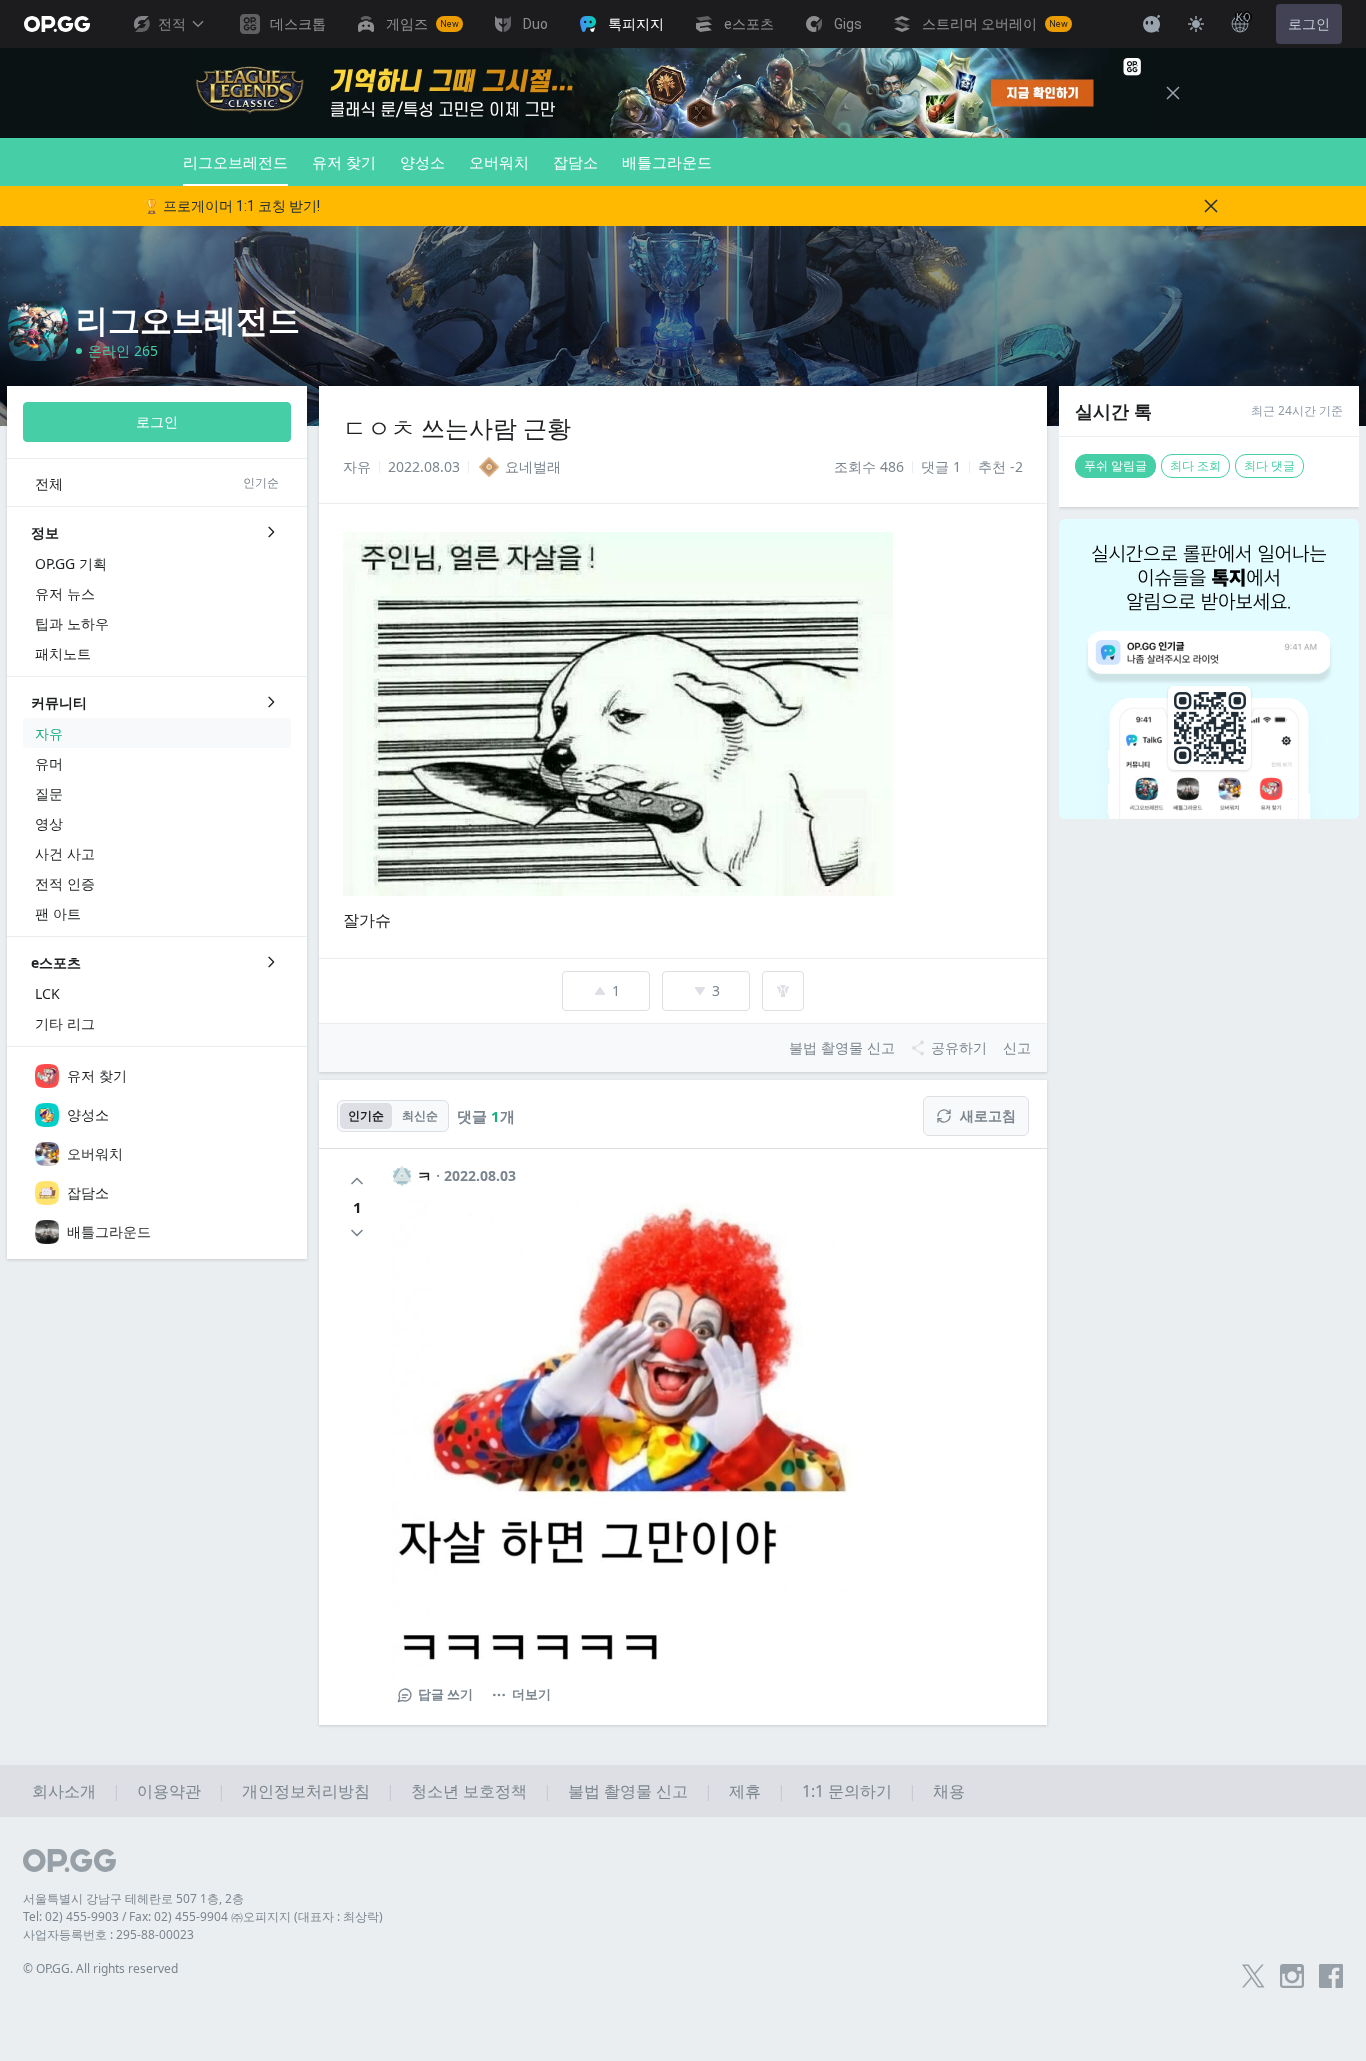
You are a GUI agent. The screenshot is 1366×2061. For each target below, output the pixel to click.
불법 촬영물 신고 (628, 1791)
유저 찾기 (344, 162)
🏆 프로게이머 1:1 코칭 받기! (231, 206)
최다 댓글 (1269, 465)
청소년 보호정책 (469, 1791)
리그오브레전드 (235, 162)
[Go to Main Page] (57, 24)
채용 (949, 1791)
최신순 (420, 1115)
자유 (357, 466)
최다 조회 (1195, 465)
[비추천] (357, 1233)
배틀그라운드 (667, 162)
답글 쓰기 (445, 1694)
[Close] (1173, 93)
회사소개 (64, 1791)
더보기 (531, 1694)
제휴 (745, 1791)
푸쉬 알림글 (1115, 465)
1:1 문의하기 (847, 1791)
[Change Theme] (1196, 24)
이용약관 (169, 1791)
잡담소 (575, 162)
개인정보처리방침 (306, 1791)
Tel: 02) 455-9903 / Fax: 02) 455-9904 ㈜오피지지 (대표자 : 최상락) (203, 1916)
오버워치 (499, 162)
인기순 (366, 1115)
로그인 (1309, 24)
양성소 (422, 162)
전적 (172, 24)
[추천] (357, 1181)
